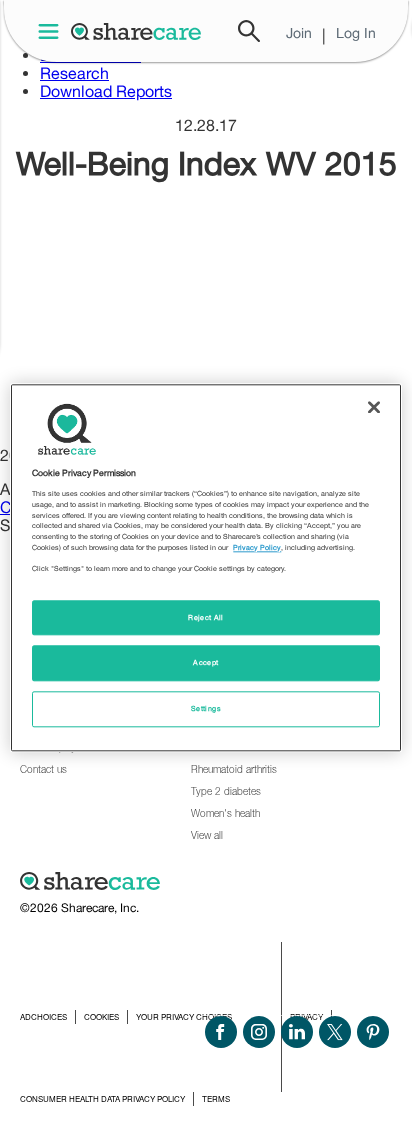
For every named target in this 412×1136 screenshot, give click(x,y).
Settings (206, 709)
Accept (205, 663)
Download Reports (106, 91)
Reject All (206, 617)
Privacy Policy (257, 547)
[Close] (374, 407)
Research (74, 73)
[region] (205, 567)
